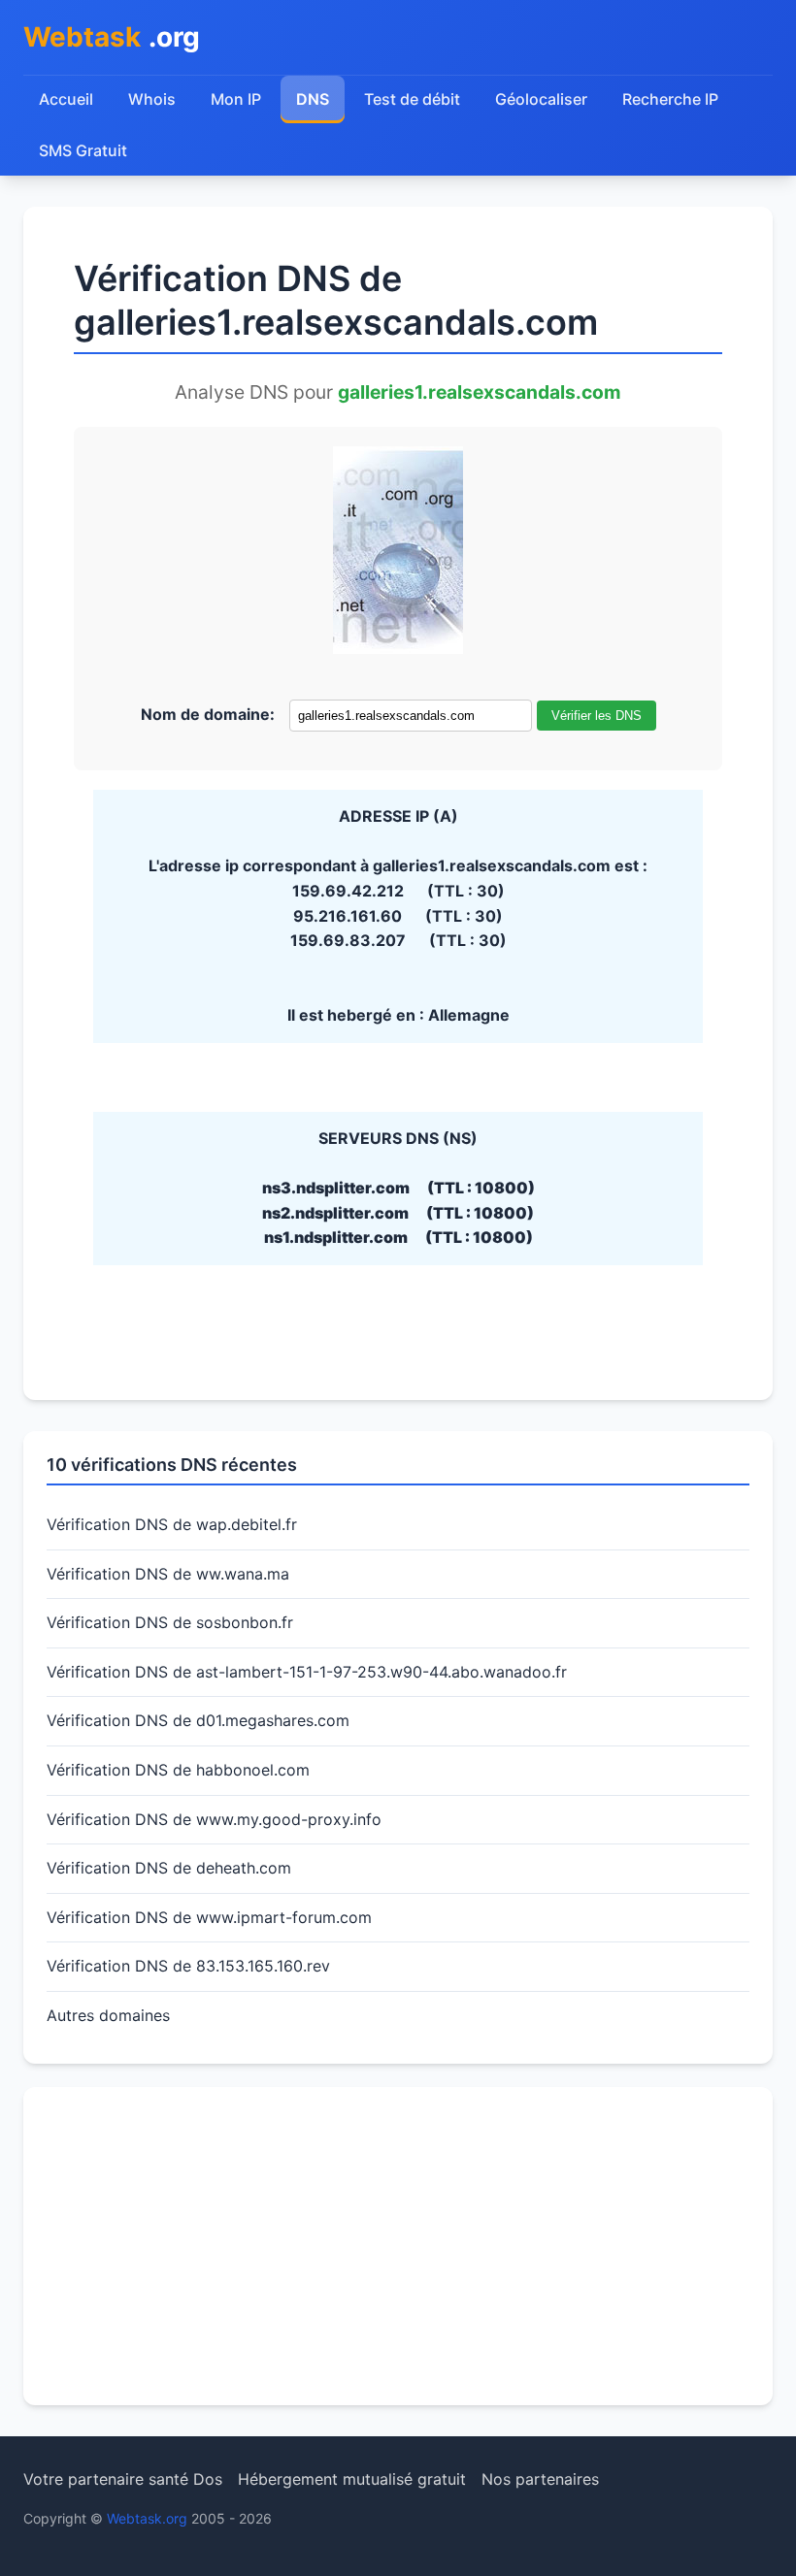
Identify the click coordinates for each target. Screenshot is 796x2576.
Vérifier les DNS (597, 716)
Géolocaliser (541, 99)
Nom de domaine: (208, 714)
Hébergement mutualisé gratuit (352, 2479)
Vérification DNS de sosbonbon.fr (170, 1622)
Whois (152, 99)
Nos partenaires (540, 2479)
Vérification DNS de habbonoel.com (178, 1770)
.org (112, 37)
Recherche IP (670, 99)
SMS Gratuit (83, 150)
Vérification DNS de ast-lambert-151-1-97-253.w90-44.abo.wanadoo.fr (307, 1672)
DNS (313, 99)
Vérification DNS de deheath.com (169, 1868)
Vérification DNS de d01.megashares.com (198, 1720)
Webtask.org (147, 2518)
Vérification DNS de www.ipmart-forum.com (209, 1917)
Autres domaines (108, 2015)
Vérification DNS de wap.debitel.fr (172, 1524)
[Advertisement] (398, 2246)
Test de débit (412, 99)
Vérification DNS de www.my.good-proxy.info (214, 1819)
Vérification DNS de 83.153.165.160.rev (188, 1966)
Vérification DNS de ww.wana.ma (168, 1574)
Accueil (66, 99)
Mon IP (236, 99)
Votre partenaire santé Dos (123, 2479)
